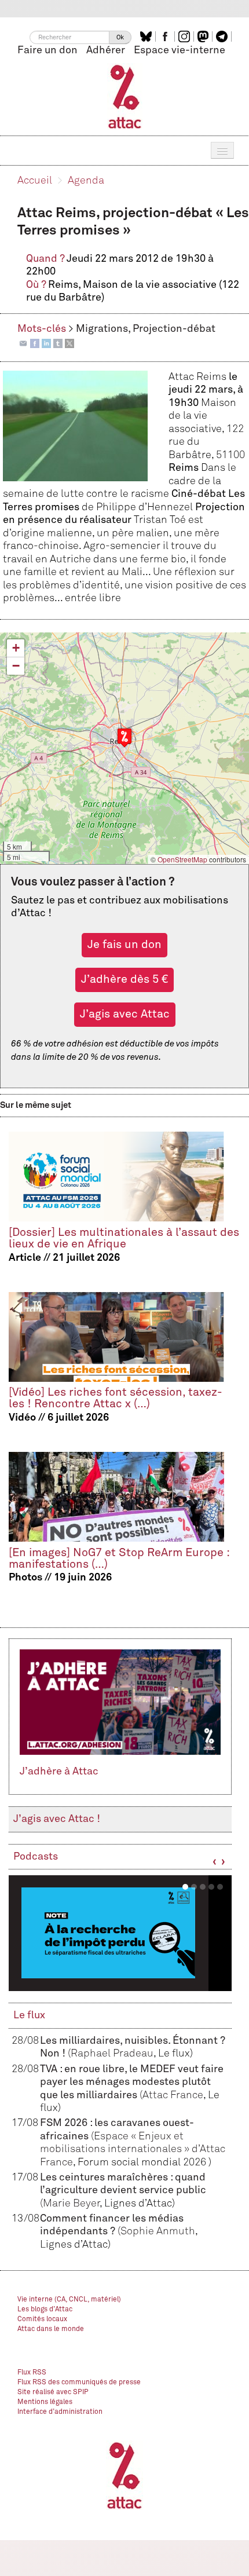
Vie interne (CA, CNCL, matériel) (69, 2300)
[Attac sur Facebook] (166, 36)
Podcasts (36, 1857)
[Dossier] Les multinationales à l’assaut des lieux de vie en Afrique (124, 1238)
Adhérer (106, 50)
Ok (120, 37)
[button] (124, 738)
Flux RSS (32, 2373)
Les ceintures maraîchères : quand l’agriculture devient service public (123, 2191)
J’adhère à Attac (59, 1772)
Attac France (173, 2095)
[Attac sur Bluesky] (147, 36)
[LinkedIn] (46, 343)
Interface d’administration (60, 2412)
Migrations (102, 329)
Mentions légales (45, 2402)
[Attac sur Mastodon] (204, 36)
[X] (69, 343)
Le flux (29, 2015)
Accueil (35, 181)
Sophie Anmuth (158, 2231)
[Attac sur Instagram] (186, 36)
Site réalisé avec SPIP (53, 2392)
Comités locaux (42, 2319)
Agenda (86, 181)
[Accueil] (125, 96)
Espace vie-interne (180, 50)
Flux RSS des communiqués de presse (79, 2383)
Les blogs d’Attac (45, 2310)
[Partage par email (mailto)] (23, 343)
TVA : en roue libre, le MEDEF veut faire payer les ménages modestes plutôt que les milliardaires (132, 2082)
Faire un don (47, 50)
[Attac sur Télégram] (223, 36)
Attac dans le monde (51, 2329)
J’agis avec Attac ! (57, 1819)
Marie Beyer (71, 2204)
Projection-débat (174, 329)
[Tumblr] (58, 343)
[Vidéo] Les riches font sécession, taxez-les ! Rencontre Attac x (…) (116, 1398)
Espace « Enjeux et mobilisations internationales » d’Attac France (133, 2149)
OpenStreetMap (182, 859)
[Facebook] (35, 343)
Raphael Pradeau (112, 2054)
